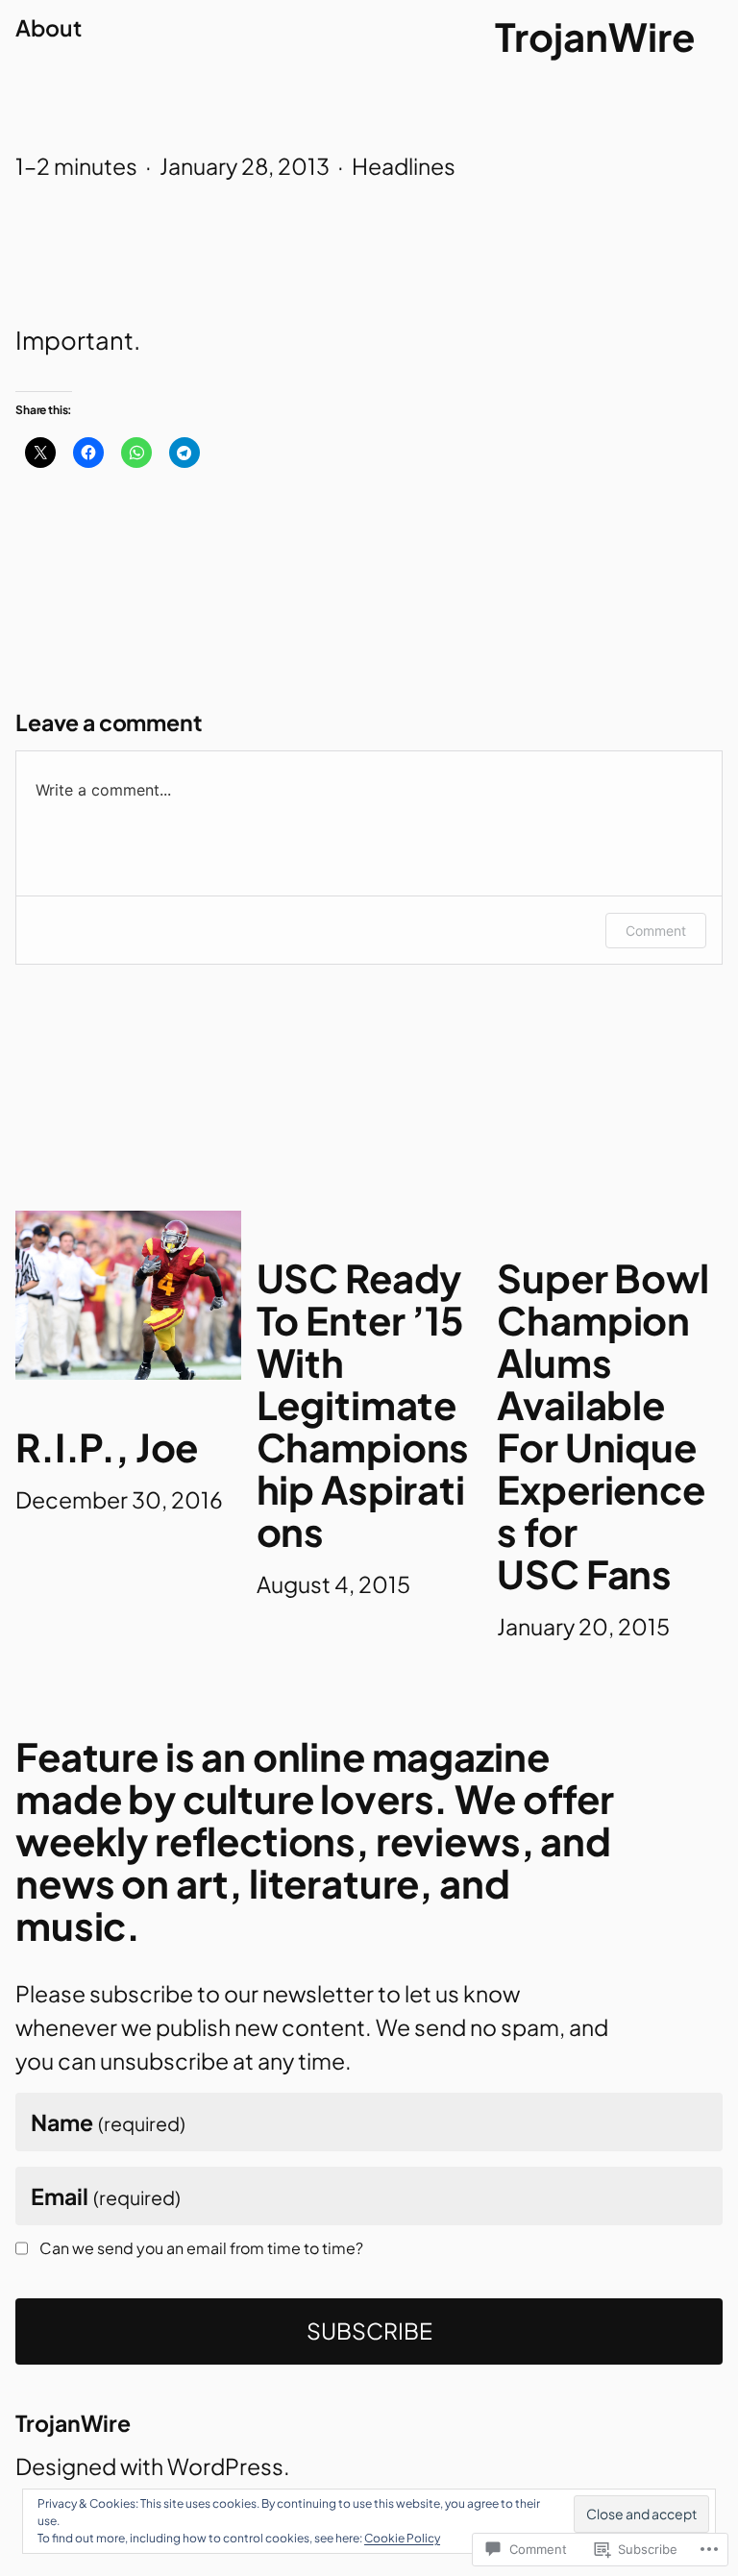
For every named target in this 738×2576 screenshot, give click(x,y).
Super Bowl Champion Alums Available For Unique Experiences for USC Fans (603, 1426)
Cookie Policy (402, 2538)
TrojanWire (595, 36)
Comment (656, 931)
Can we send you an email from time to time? (201, 2248)
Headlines (404, 166)
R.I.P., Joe (107, 1447)
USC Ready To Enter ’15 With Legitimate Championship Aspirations (363, 1405)
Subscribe (369, 2331)
